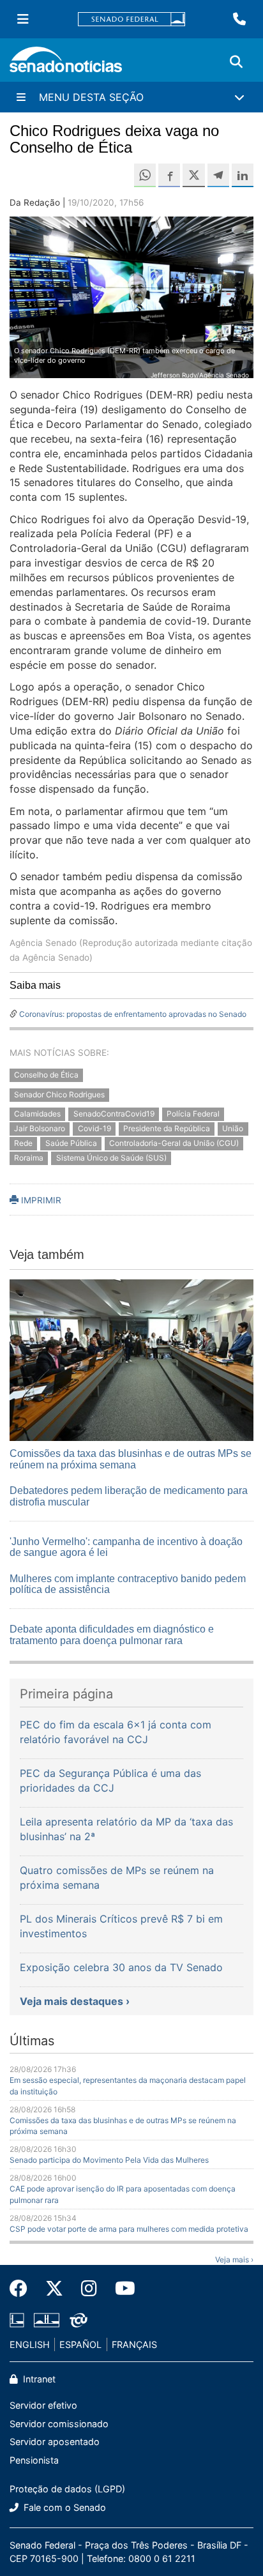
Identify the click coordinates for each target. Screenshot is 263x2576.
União (233, 1129)
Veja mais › (234, 2260)
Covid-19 (94, 1129)
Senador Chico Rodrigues (59, 1094)
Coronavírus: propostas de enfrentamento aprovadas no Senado (133, 1014)
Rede (23, 1143)
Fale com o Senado (64, 2507)
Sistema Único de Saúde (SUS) (111, 1158)
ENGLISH (30, 2344)
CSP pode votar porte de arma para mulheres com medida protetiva (129, 2229)
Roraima (29, 1158)
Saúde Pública (71, 1143)
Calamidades (37, 1114)
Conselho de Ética (46, 1075)
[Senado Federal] (131, 19)
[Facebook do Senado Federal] (23, 2289)
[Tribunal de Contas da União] (79, 2319)
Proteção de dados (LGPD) (67, 2489)
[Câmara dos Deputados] (17, 2319)
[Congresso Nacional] (47, 2319)
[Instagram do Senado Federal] (89, 2289)
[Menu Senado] (23, 19)
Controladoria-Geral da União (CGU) (174, 1143)
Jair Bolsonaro (40, 1129)
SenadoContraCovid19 (114, 1114)
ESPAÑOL (80, 2344)
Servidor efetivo (43, 2405)
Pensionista (34, 2460)
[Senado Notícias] (66, 64)
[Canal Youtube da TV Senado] (121, 2289)
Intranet (38, 2379)
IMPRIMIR (40, 1200)
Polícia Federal (193, 1114)
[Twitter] (54, 2289)
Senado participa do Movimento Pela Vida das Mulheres (109, 2160)
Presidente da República (167, 1129)
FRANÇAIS (134, 2344)
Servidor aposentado (55, 2442)
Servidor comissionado (59, 2424)
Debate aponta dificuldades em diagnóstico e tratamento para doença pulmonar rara (112, 1635)
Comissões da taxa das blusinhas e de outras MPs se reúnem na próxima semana (131, 1459)
